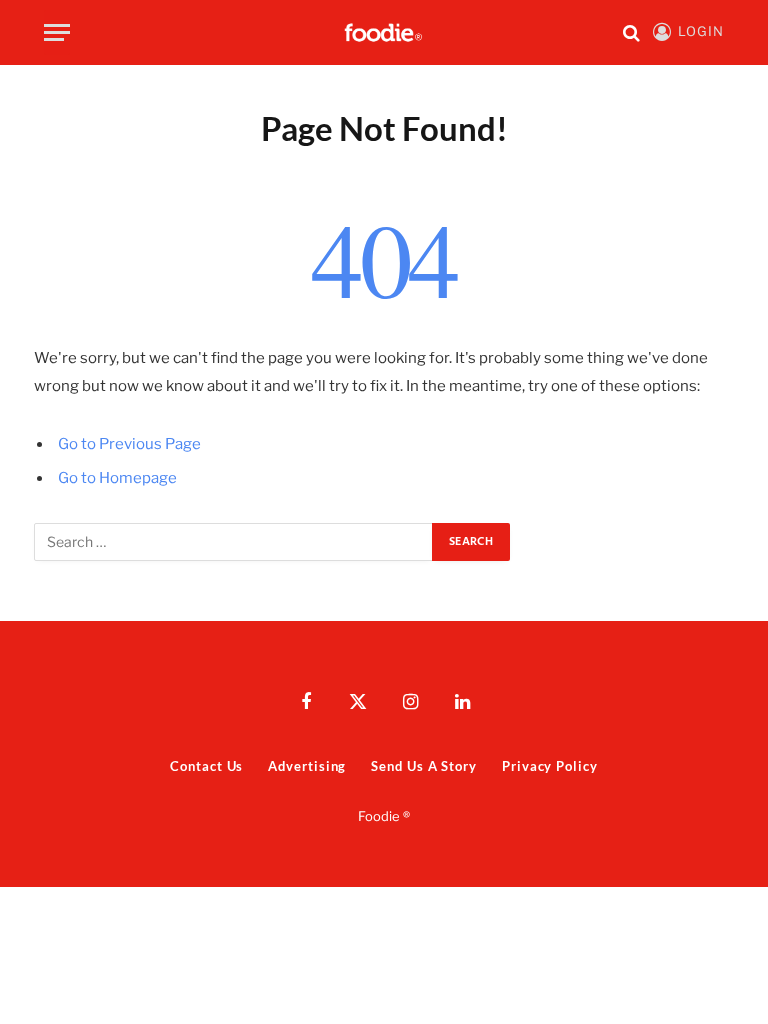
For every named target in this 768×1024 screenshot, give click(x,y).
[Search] (631, 32)
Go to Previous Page (129, 444)
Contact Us (206, 766)
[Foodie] (384, 32)
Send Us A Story (424, 766)
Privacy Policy (550, 766)
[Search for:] (234, 542)
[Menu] (57, 32)
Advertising (307, 766)
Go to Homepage (117, 478)
